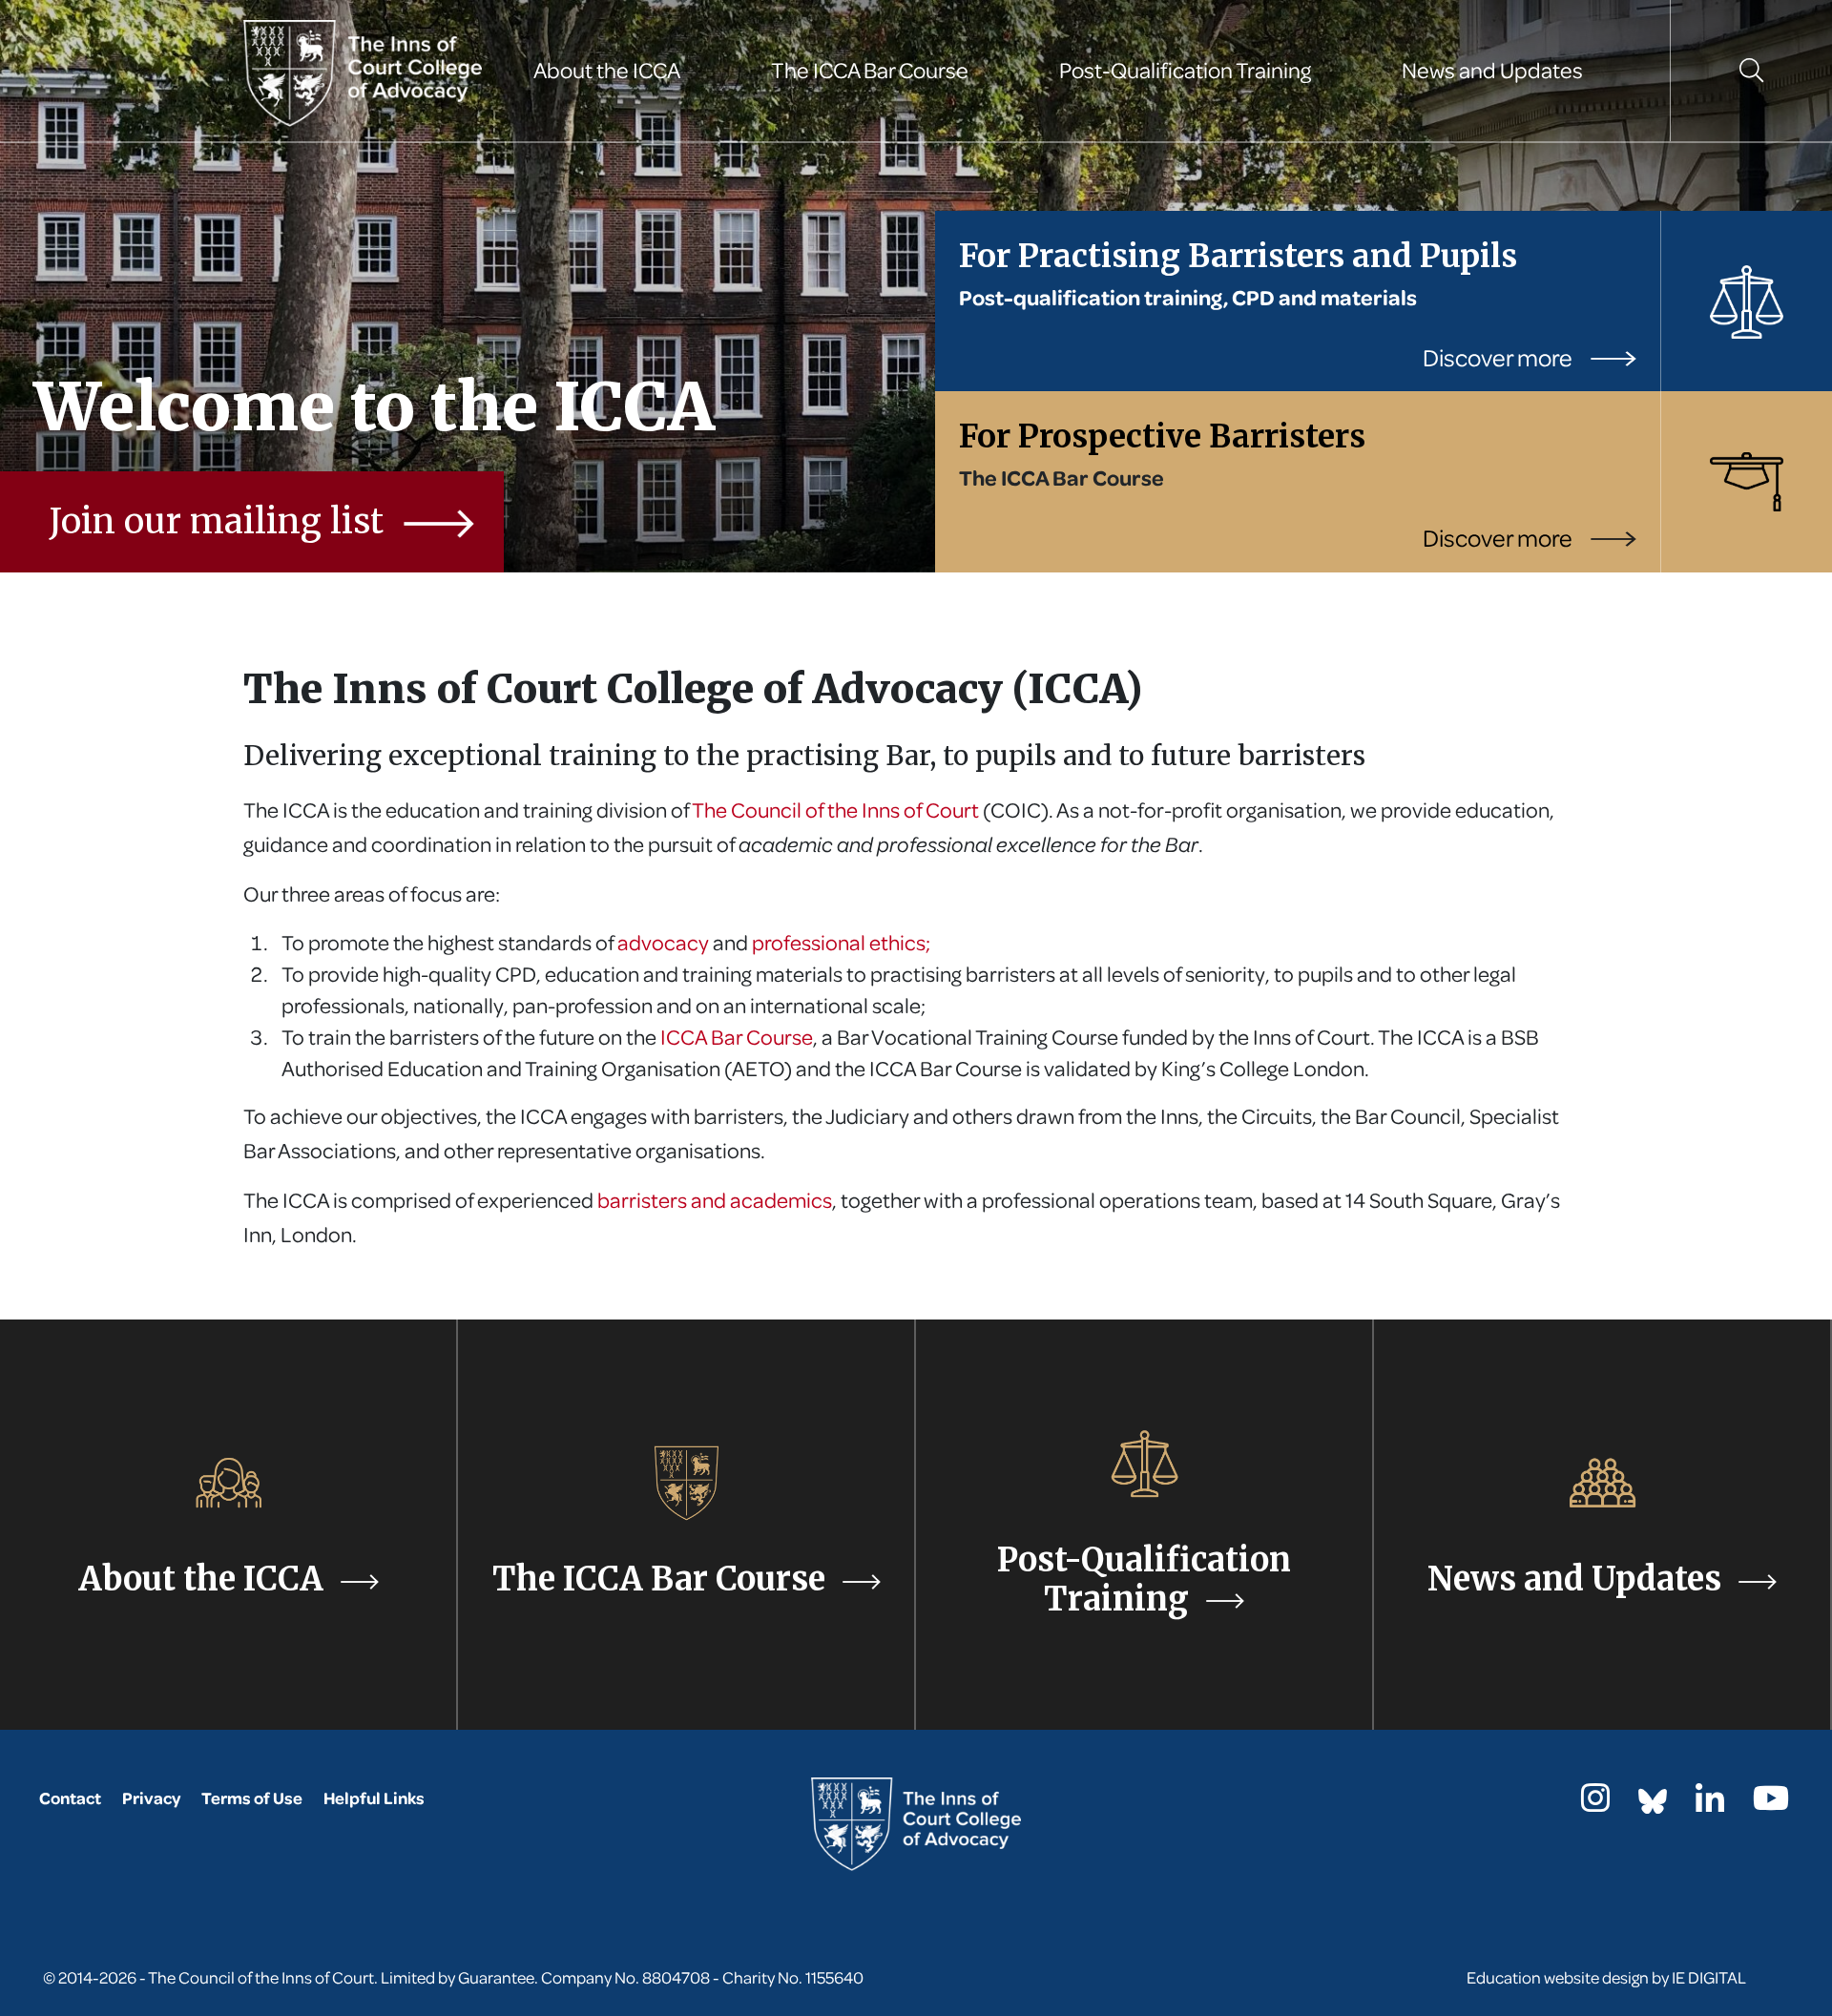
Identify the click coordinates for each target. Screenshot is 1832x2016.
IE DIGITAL (1709, 1977)
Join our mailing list (221, 521)
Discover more (1499, 357)
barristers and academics (715, 1200)
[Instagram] (1595, 1804)
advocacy (665, 942)
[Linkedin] (1710, 1804)
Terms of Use (252, 1798)
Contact (70, 1798)
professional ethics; (841, 942)
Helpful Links (374, 1798)
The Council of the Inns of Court (835, 810)
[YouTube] (1771, 1804)
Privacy (151, 1798)
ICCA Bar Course (737, 1037)
